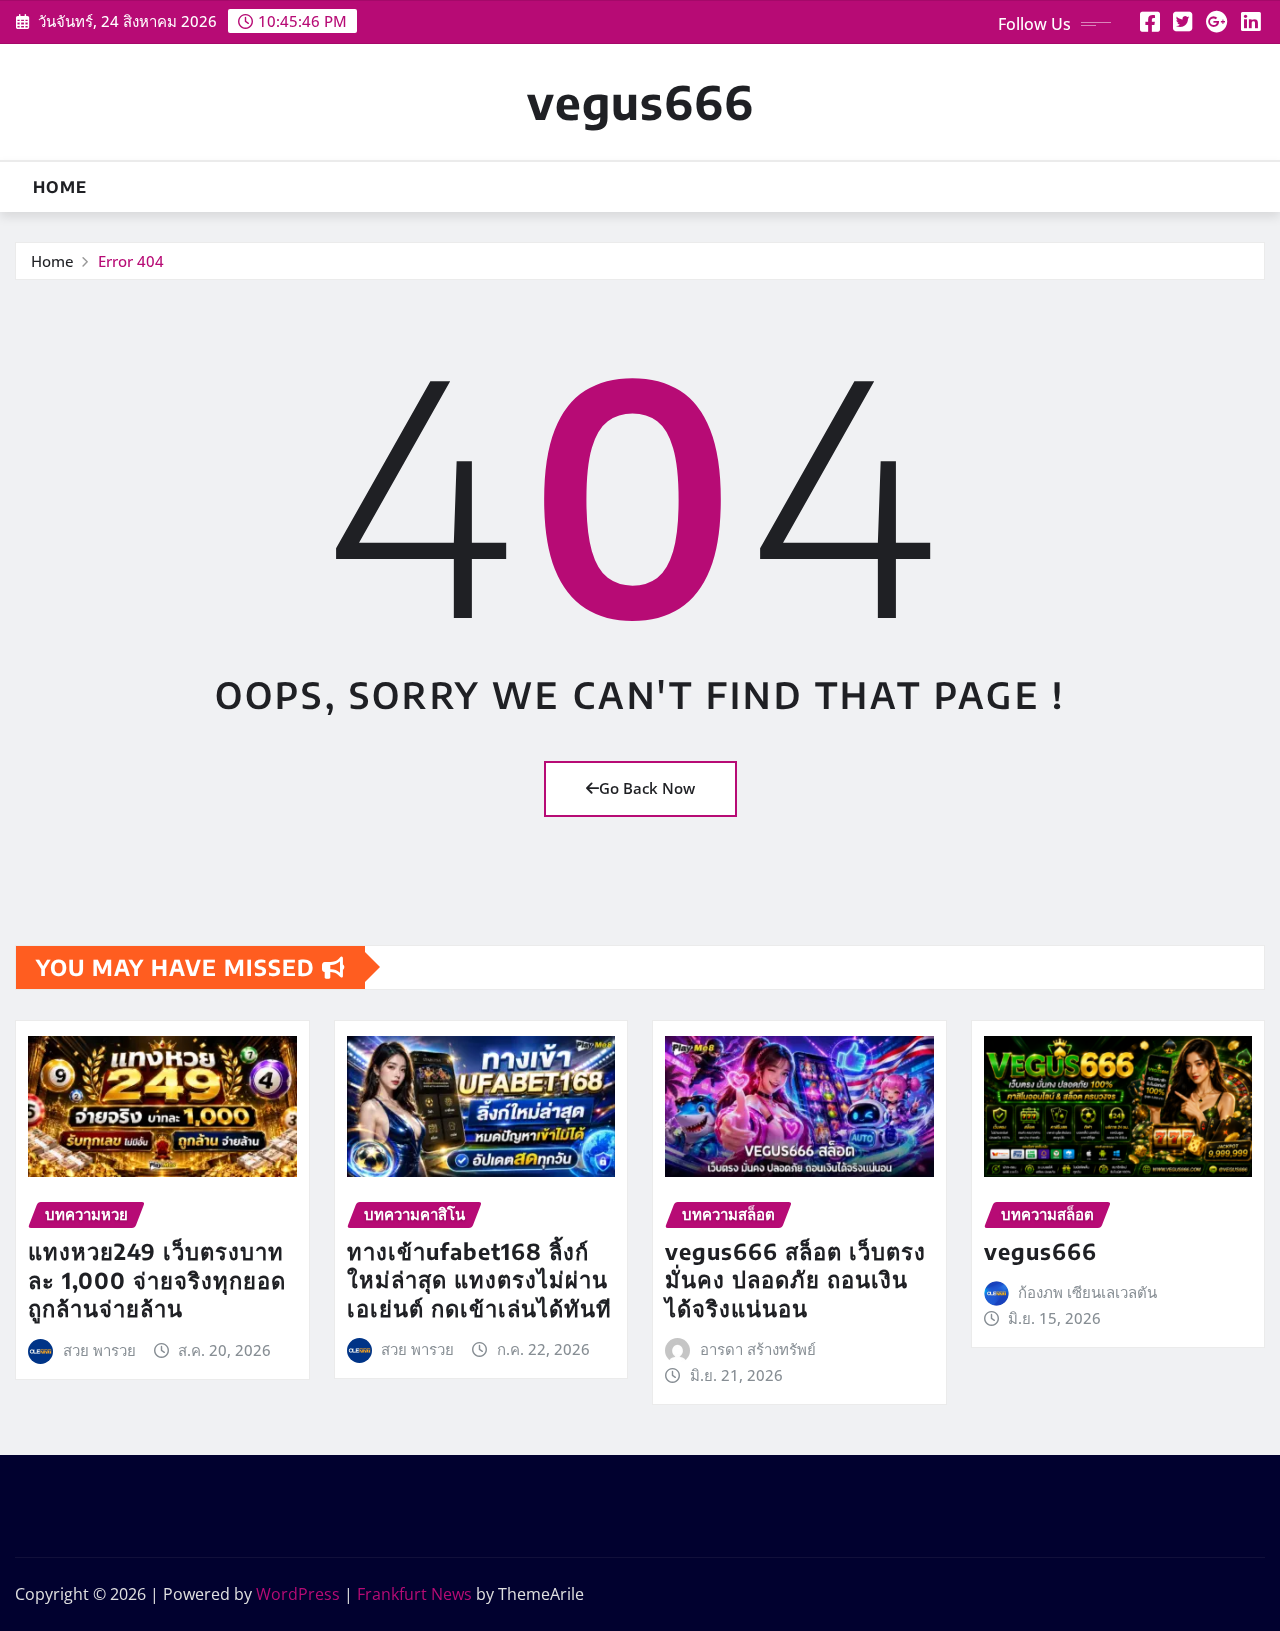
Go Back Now (647, 788)
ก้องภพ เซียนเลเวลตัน (1087, 1292)
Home (60, 187)
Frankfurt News (414, 1594)
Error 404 (131, 261)
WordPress (298, 1594)
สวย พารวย (99, 1350)
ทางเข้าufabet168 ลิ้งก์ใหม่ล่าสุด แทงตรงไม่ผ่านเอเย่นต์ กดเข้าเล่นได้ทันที (479, 1279)
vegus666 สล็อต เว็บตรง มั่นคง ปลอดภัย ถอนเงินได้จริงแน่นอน (795, 1279)
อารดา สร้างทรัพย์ (758, 1349)
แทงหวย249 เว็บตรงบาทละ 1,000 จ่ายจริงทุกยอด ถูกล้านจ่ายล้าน (157, 1279)
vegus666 (640, 101)
